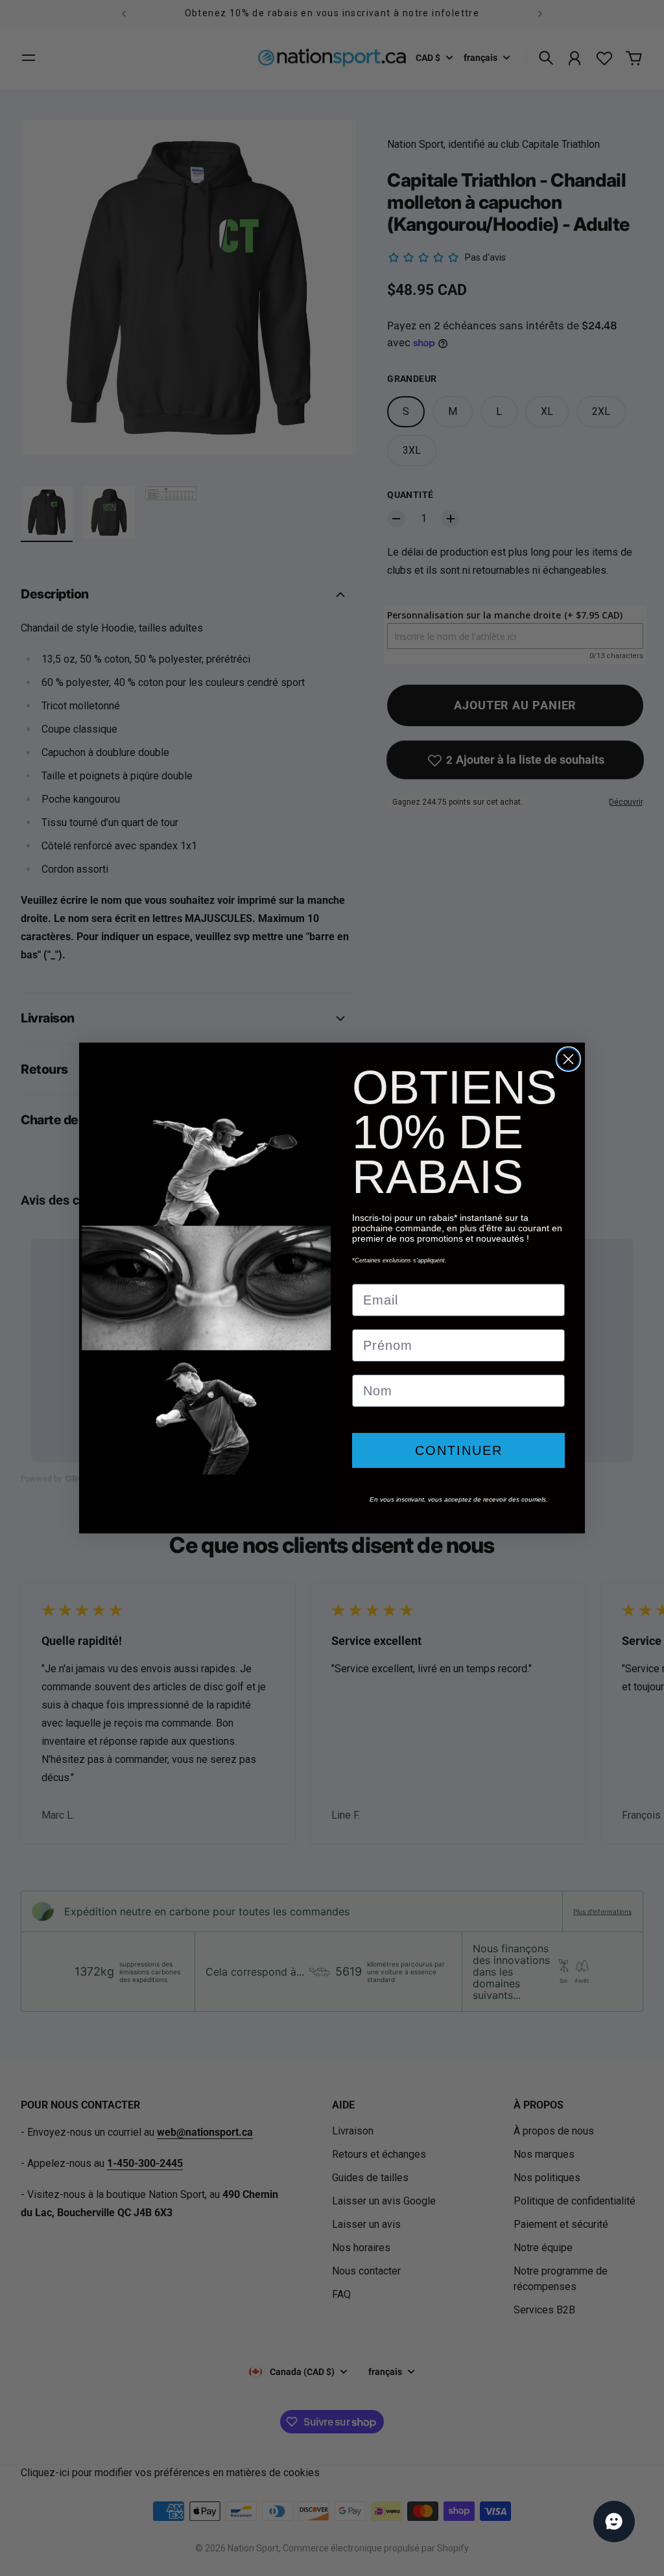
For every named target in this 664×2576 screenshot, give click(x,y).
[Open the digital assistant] (614, 2522)
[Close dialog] (568, 1059)
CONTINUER (459, 1450)
